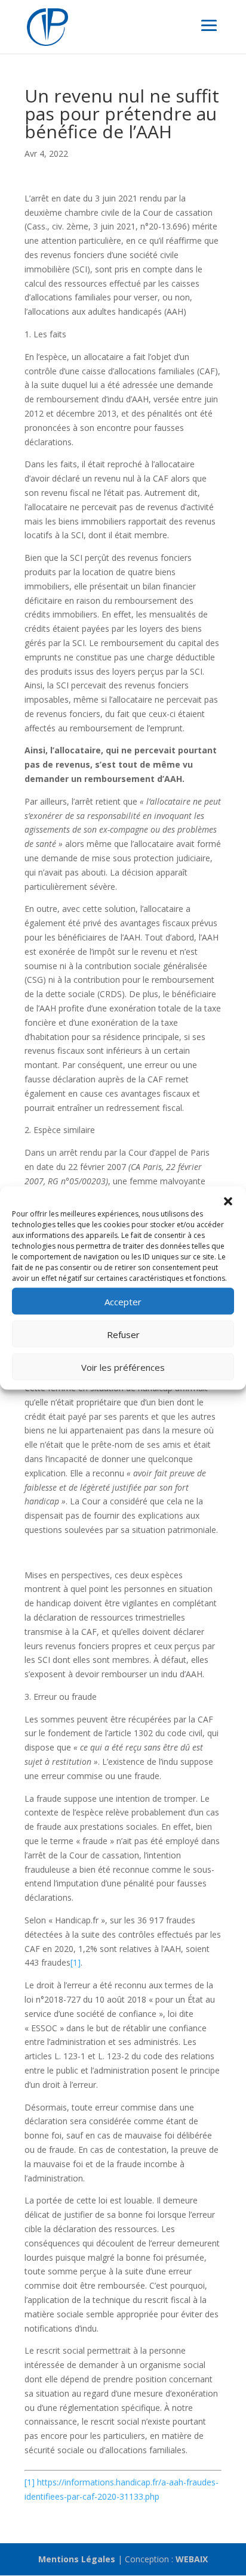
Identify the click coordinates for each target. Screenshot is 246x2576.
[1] (76, 1962)
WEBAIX (192, 2559)
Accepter (123, 1301)
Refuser (123, 1334)
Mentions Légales (77, 2559)
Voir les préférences (123, 1367)
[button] (228, 1202)
